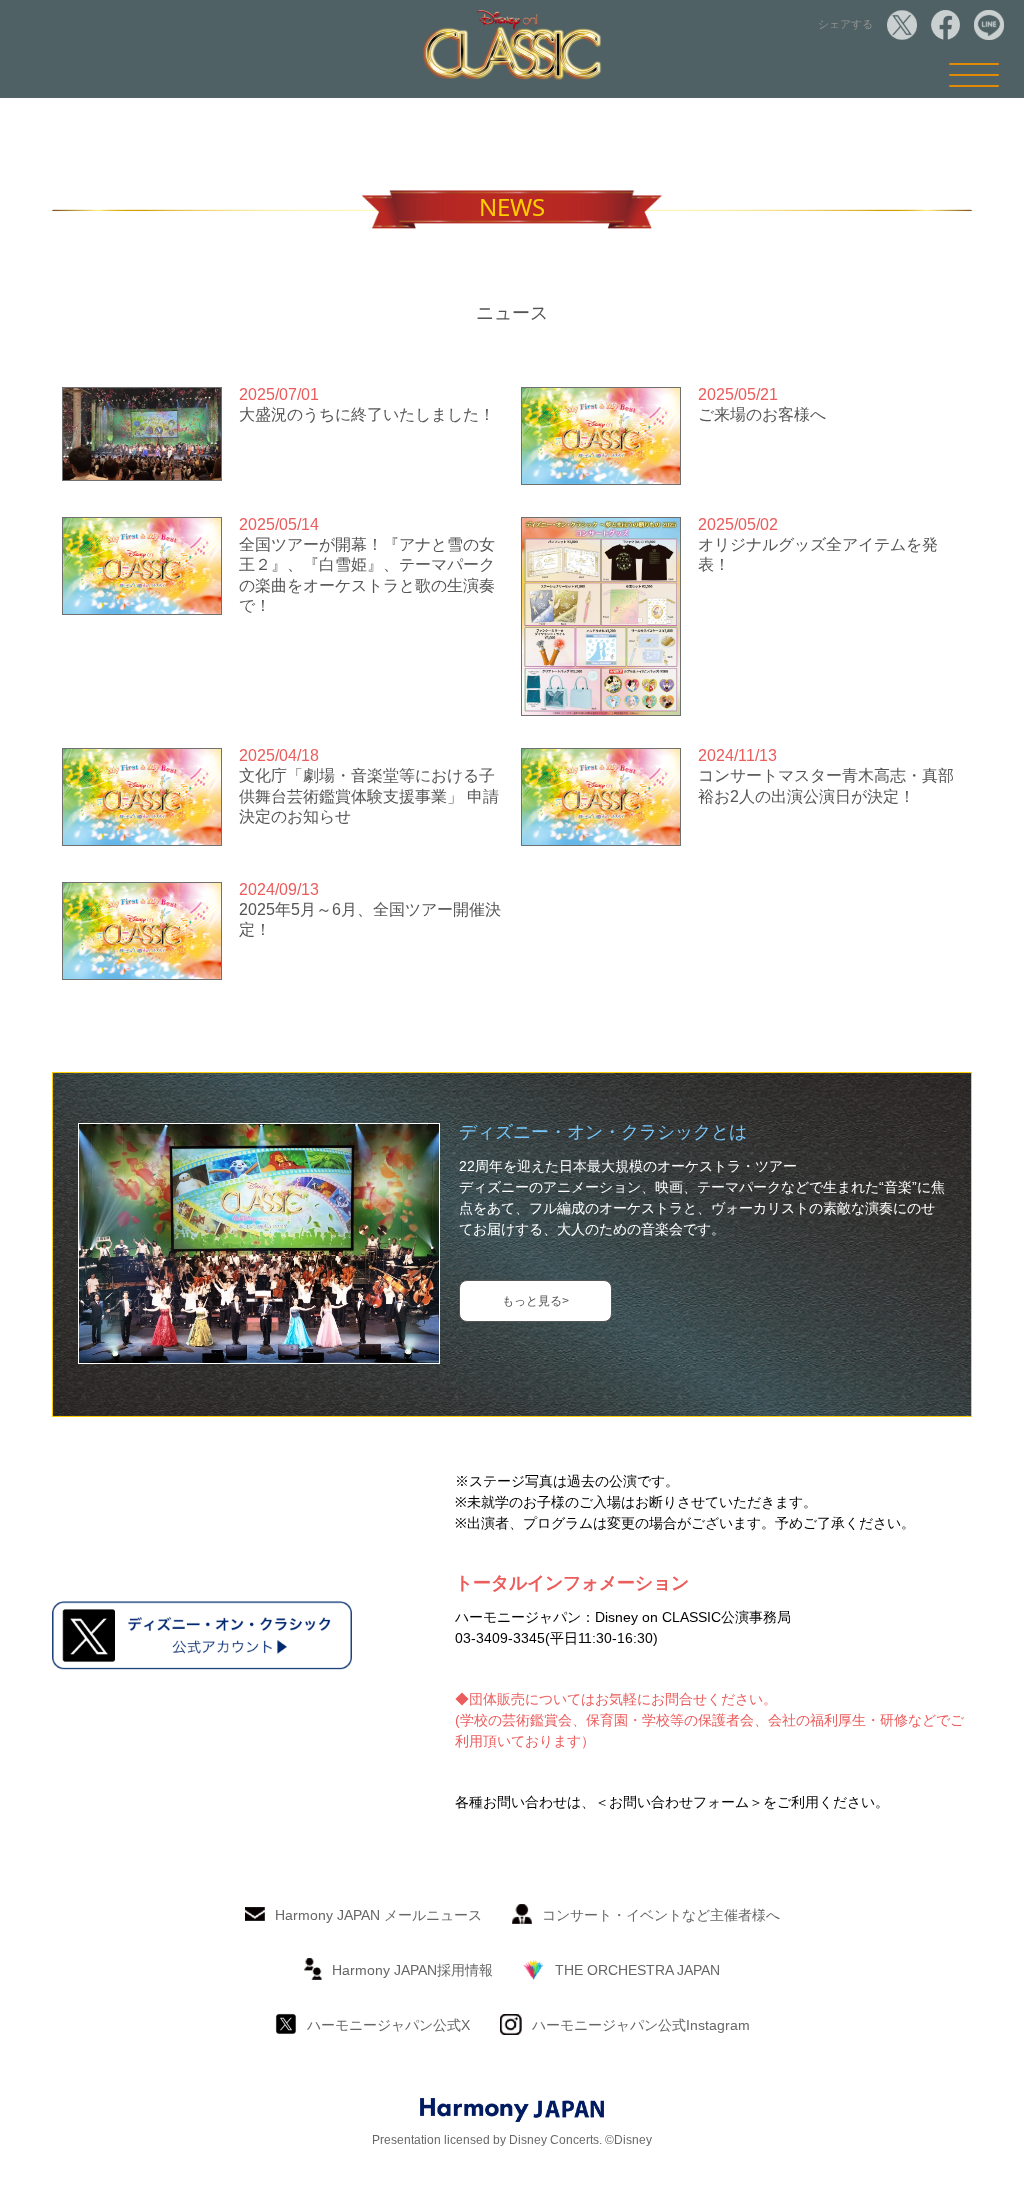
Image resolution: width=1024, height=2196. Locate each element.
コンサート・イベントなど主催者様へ (661, 1915)
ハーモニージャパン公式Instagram (641, 2025)
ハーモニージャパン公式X (388, 2025)
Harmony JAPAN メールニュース (378, 1915)
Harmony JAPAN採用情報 (412, 1970)
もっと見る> (535, 1301)
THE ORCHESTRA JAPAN (637, 1970)
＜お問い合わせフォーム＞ (679, 1802)
